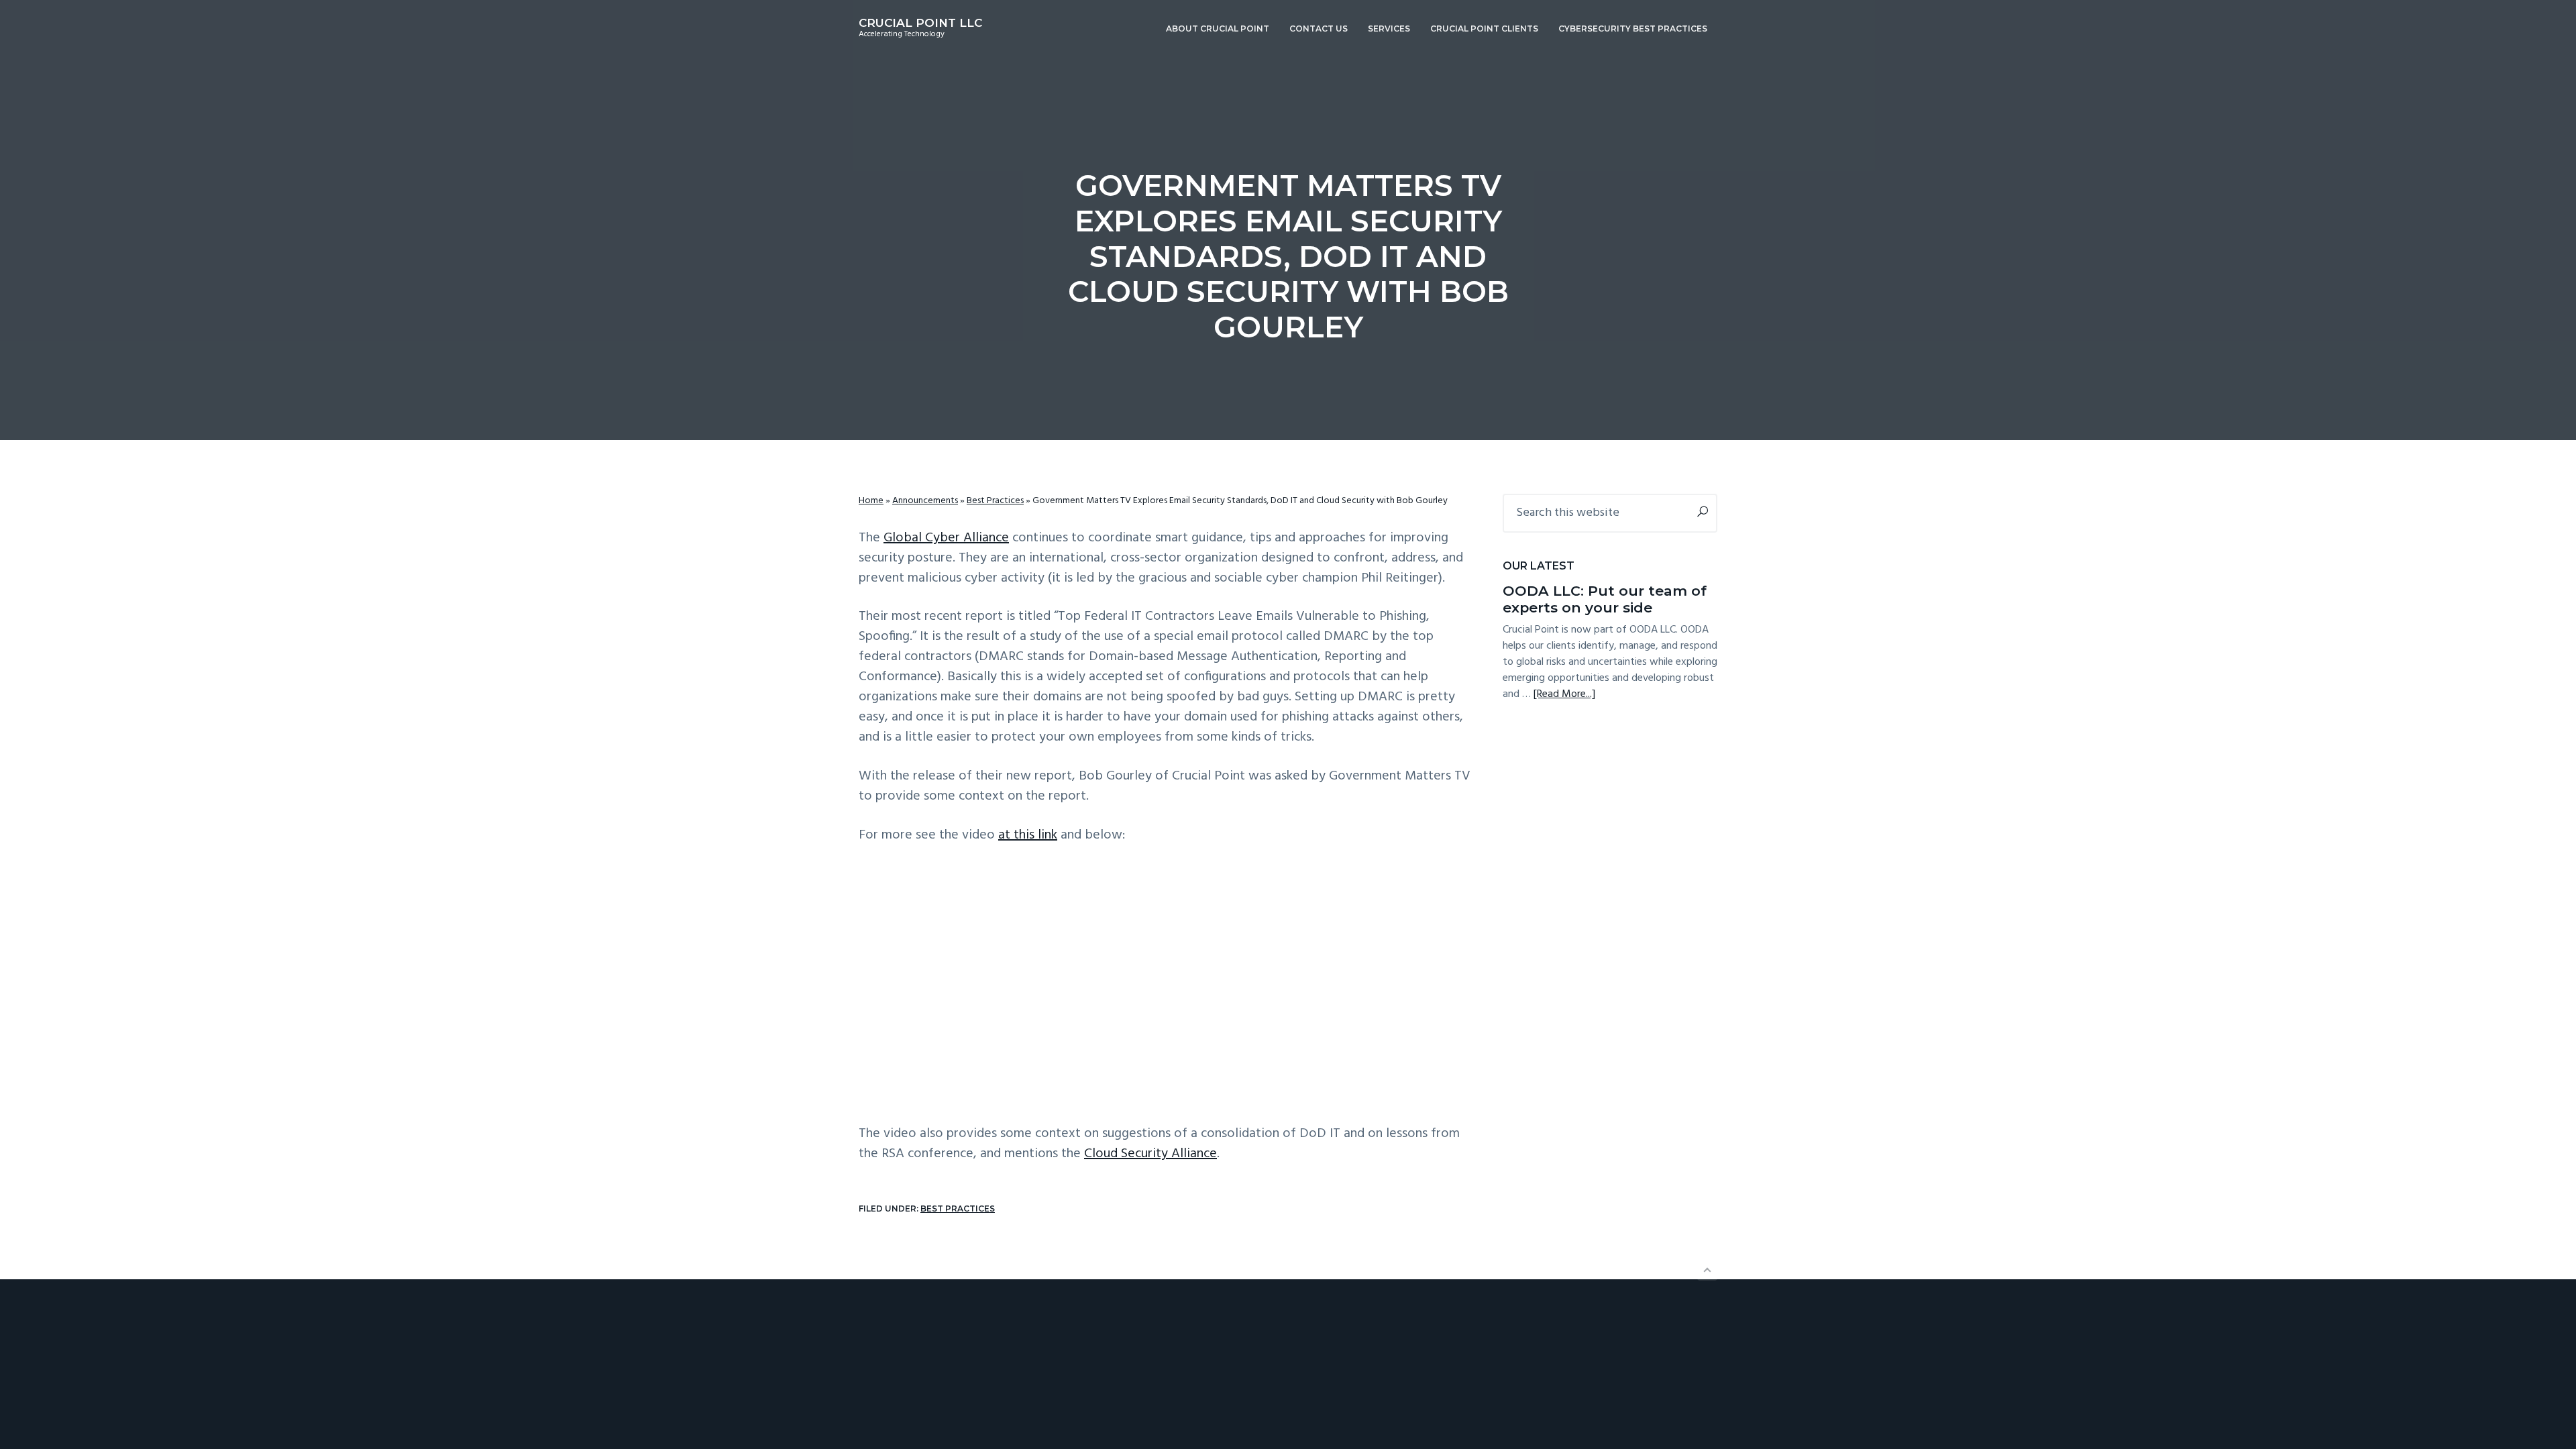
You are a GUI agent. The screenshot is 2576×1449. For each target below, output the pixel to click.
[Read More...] (1564, 694)
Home (871, 501)
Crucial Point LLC (920, 23)
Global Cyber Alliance (946, 538)
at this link (1028, 835)
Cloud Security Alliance (1150, 1154)
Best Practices (995, 501)
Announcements (925, 501)
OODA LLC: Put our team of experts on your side (1605, 599)
